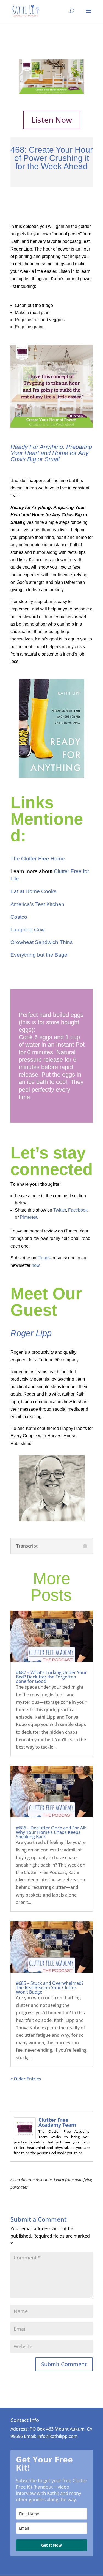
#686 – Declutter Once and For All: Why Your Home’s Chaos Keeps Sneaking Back (51, 1832)
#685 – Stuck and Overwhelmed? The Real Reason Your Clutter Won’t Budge (50, 1988)
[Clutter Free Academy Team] (25, 2135)
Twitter (60, 1210)
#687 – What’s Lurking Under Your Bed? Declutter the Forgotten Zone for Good (51, 1677)
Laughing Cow (28, 930)
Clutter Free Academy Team (57, 2122)
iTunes (44, 1258)
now (36, 1265)
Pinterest (28, 1217)
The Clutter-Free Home (38, 859)
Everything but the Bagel (39, 955)
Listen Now (52, 120)
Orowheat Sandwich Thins (42, 942)
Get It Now (51, 2545)
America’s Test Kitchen (37, 904)
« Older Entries (26, 2079)
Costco (19, 917)
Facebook (78, 1210)
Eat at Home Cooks (34, 891)
